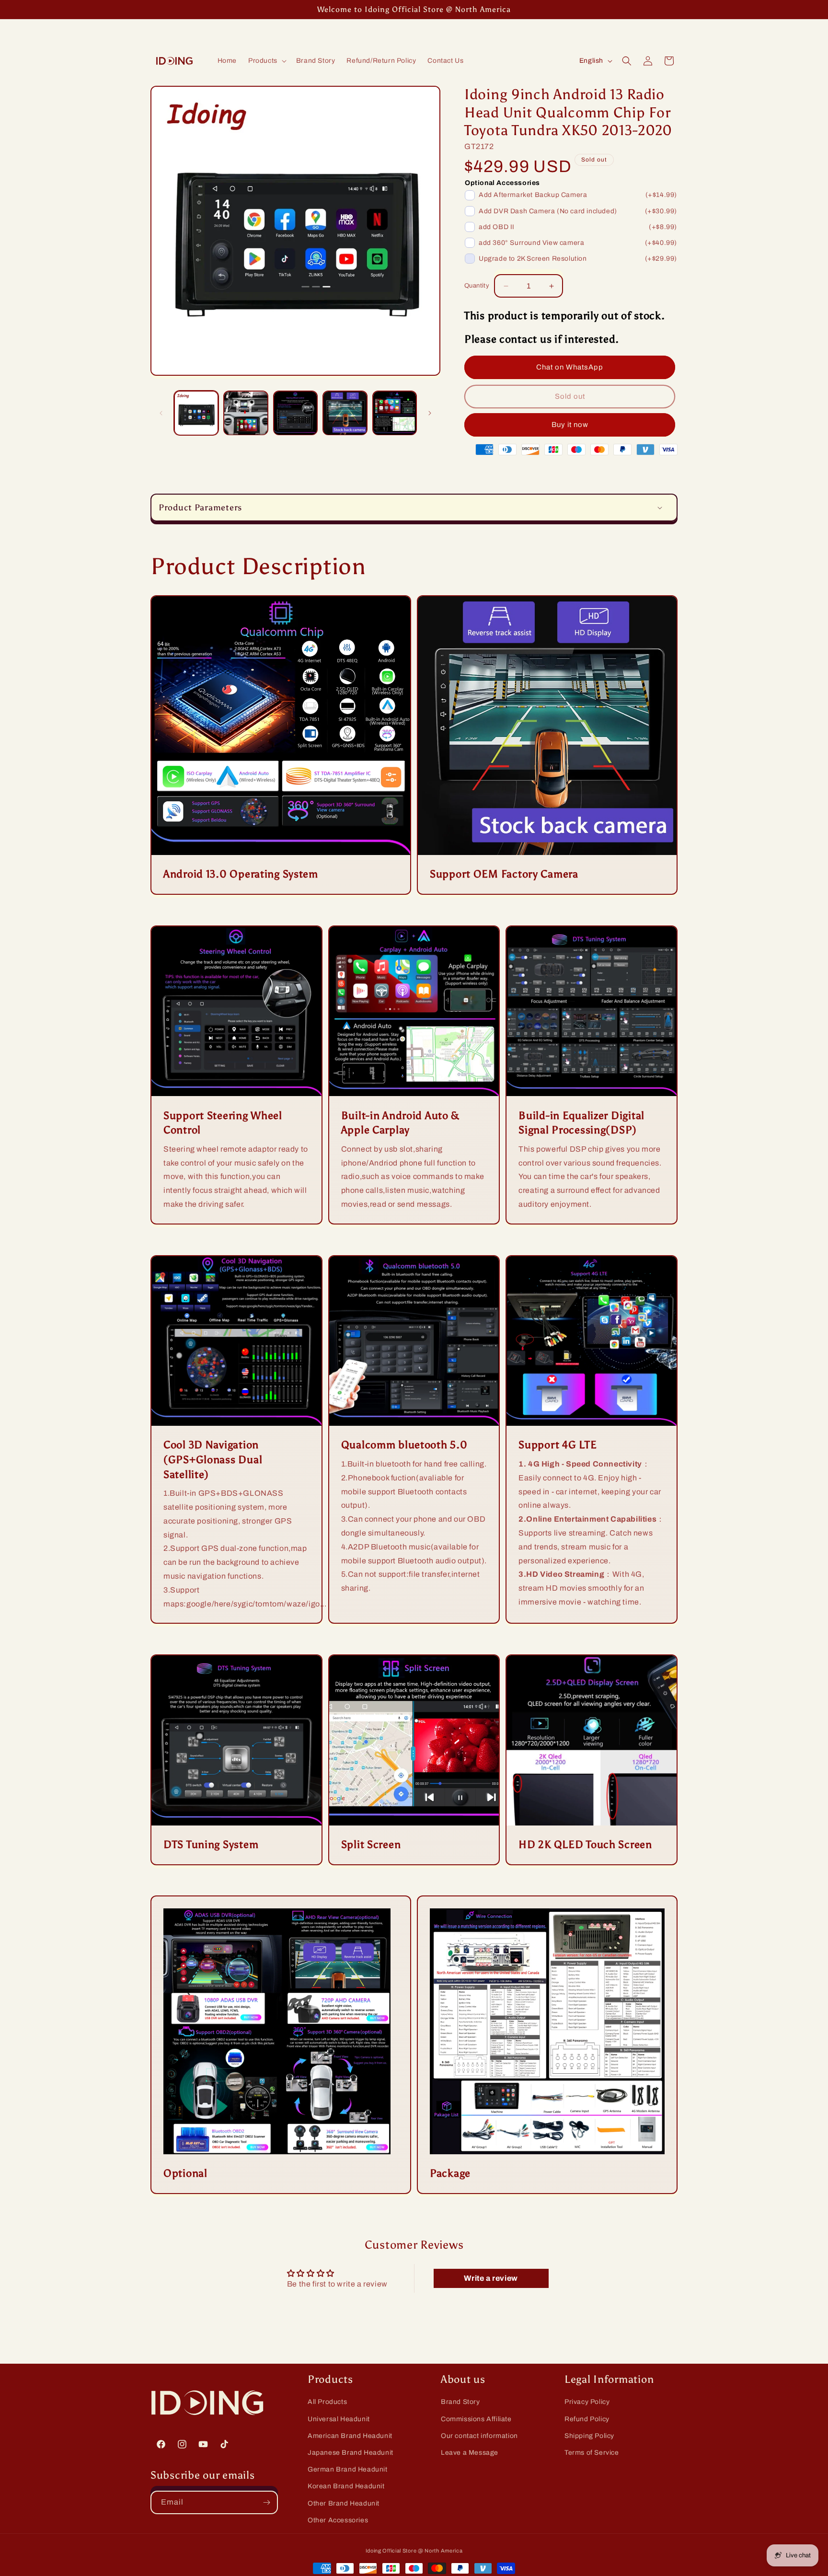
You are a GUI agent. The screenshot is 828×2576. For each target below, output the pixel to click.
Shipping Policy (589, 2435)
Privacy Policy (587, 2402)
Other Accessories (338, 2520)
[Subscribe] (266, 2502)
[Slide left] (161, 413)
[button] (266, 61)
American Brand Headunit (350, 2435)
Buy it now (570, 425)
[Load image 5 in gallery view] (395, 413)
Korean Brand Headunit (346, 2486)
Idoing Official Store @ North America (414, 2551)
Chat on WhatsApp (570, 367)
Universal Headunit (339, 2419)
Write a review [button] (491, 2278)
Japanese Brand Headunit (351, 2453)
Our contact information (479, 2435)
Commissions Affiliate (476, 2419)
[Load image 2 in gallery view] (246, 413)
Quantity (477, 286)
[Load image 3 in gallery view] (295, 413)
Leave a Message (470, 2453)
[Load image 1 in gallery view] (196, 413)
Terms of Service (592, 2453)
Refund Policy (587, 2419)
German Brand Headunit (348, 2469)
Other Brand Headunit (344, 2503)
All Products (327, 2402)
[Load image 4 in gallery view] (345, 413)
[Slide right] (430, 413)
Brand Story (460, 2402)
